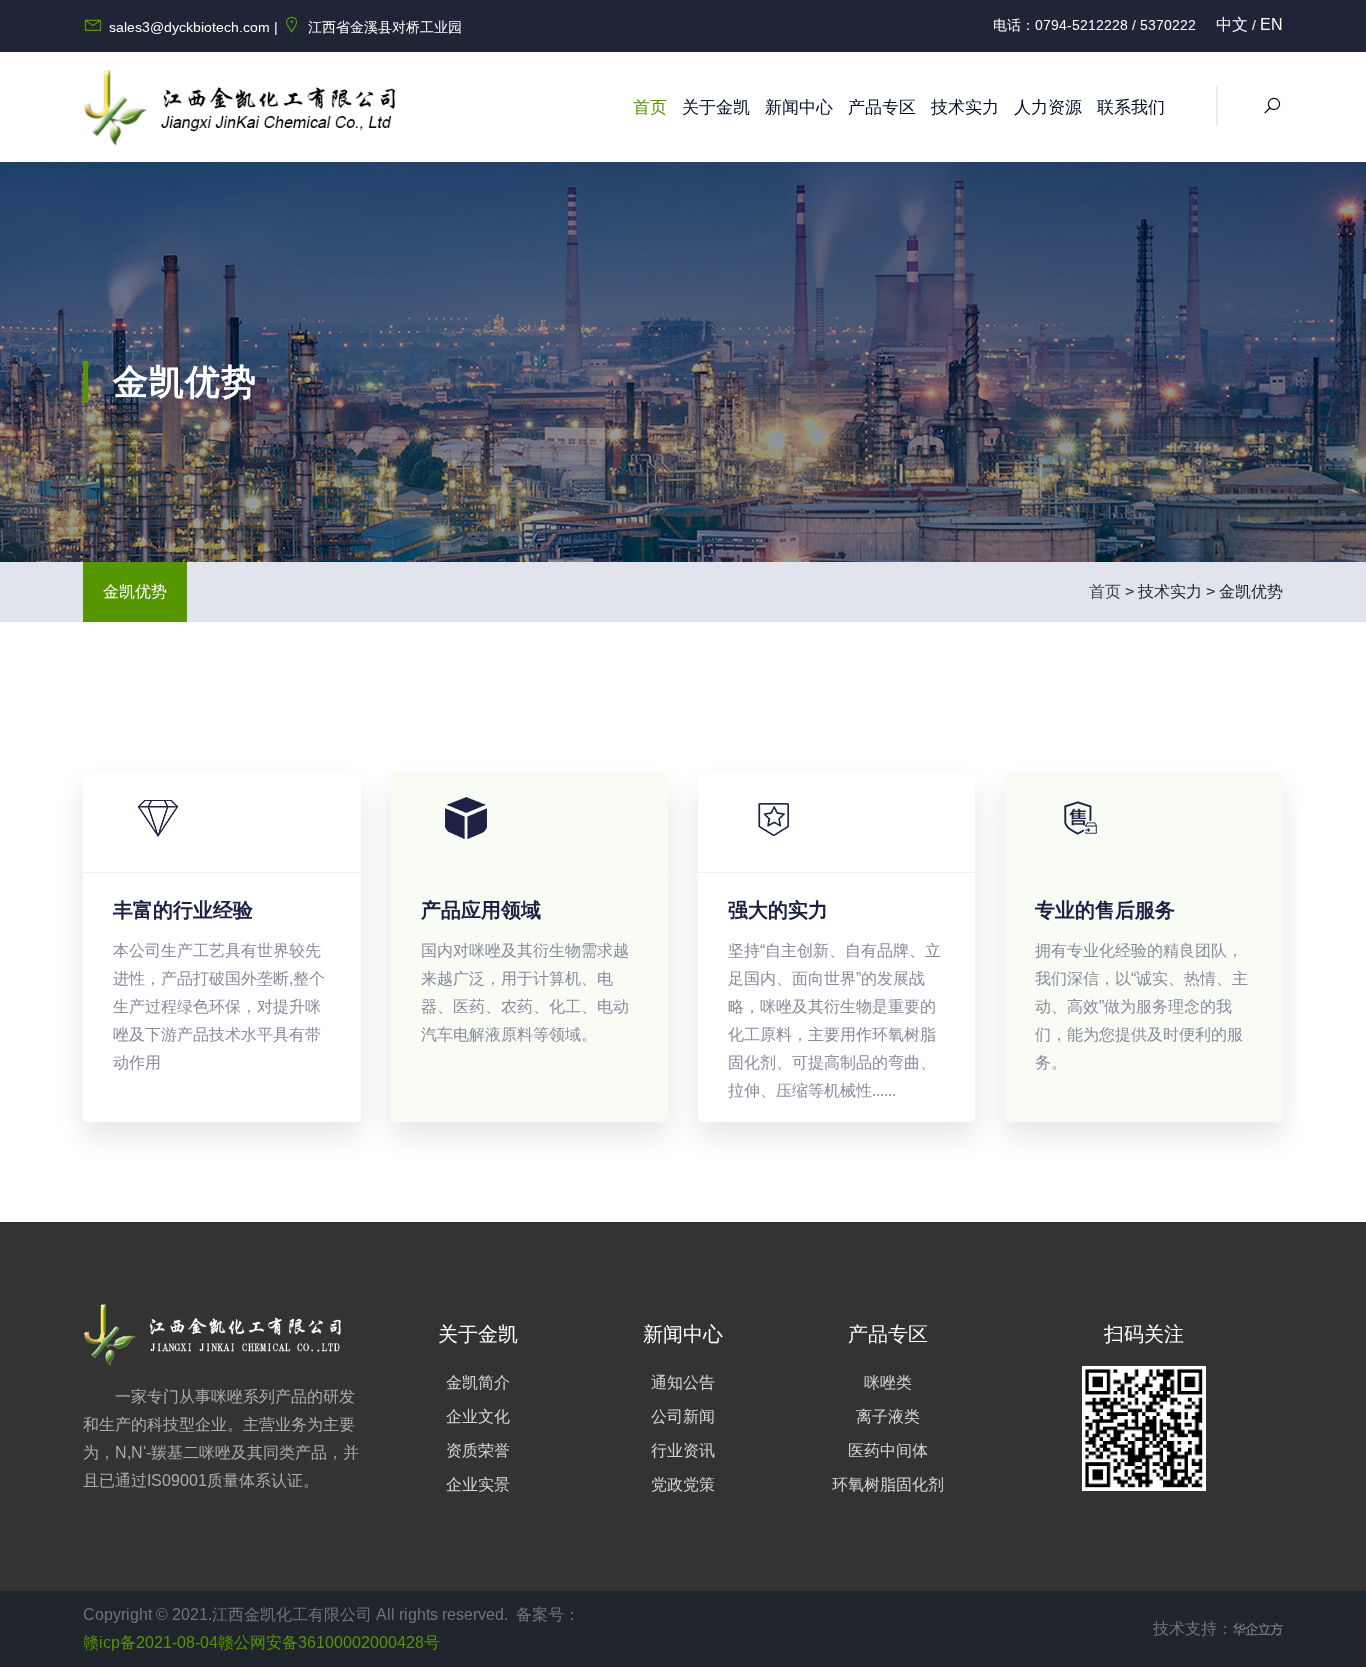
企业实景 (478, 1484)
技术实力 (965, 107)
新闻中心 (799, 107)
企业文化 (478, 1416)
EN (1271, 24)
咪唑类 (888, 1382)
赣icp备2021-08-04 (150, 1642)
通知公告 (683, 1382)
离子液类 (888, 1416)
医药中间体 (888, 1450)
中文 (1232, 24)
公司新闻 (683, 1416)
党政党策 (683, 1484)
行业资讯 (683, 1450)
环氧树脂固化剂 (888, 1484)
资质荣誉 (478, 1450)
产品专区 (882, 107)
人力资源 (1048, 107)
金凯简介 (478, 1382)
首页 (650, 107)
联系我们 (1131, 107)
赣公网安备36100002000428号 (329, 1642)
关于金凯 (716, 107)
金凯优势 (135, 591)
